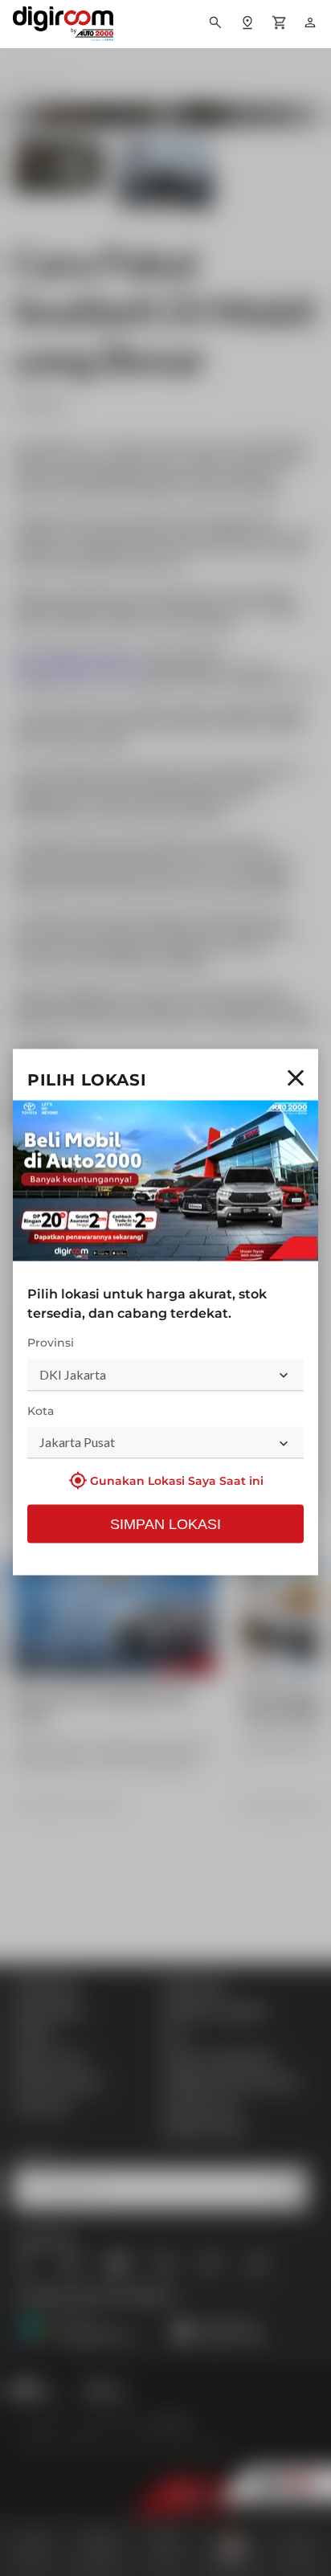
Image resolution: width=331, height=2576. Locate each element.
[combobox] (165, 1375)
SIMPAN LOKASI (165, 1524)
